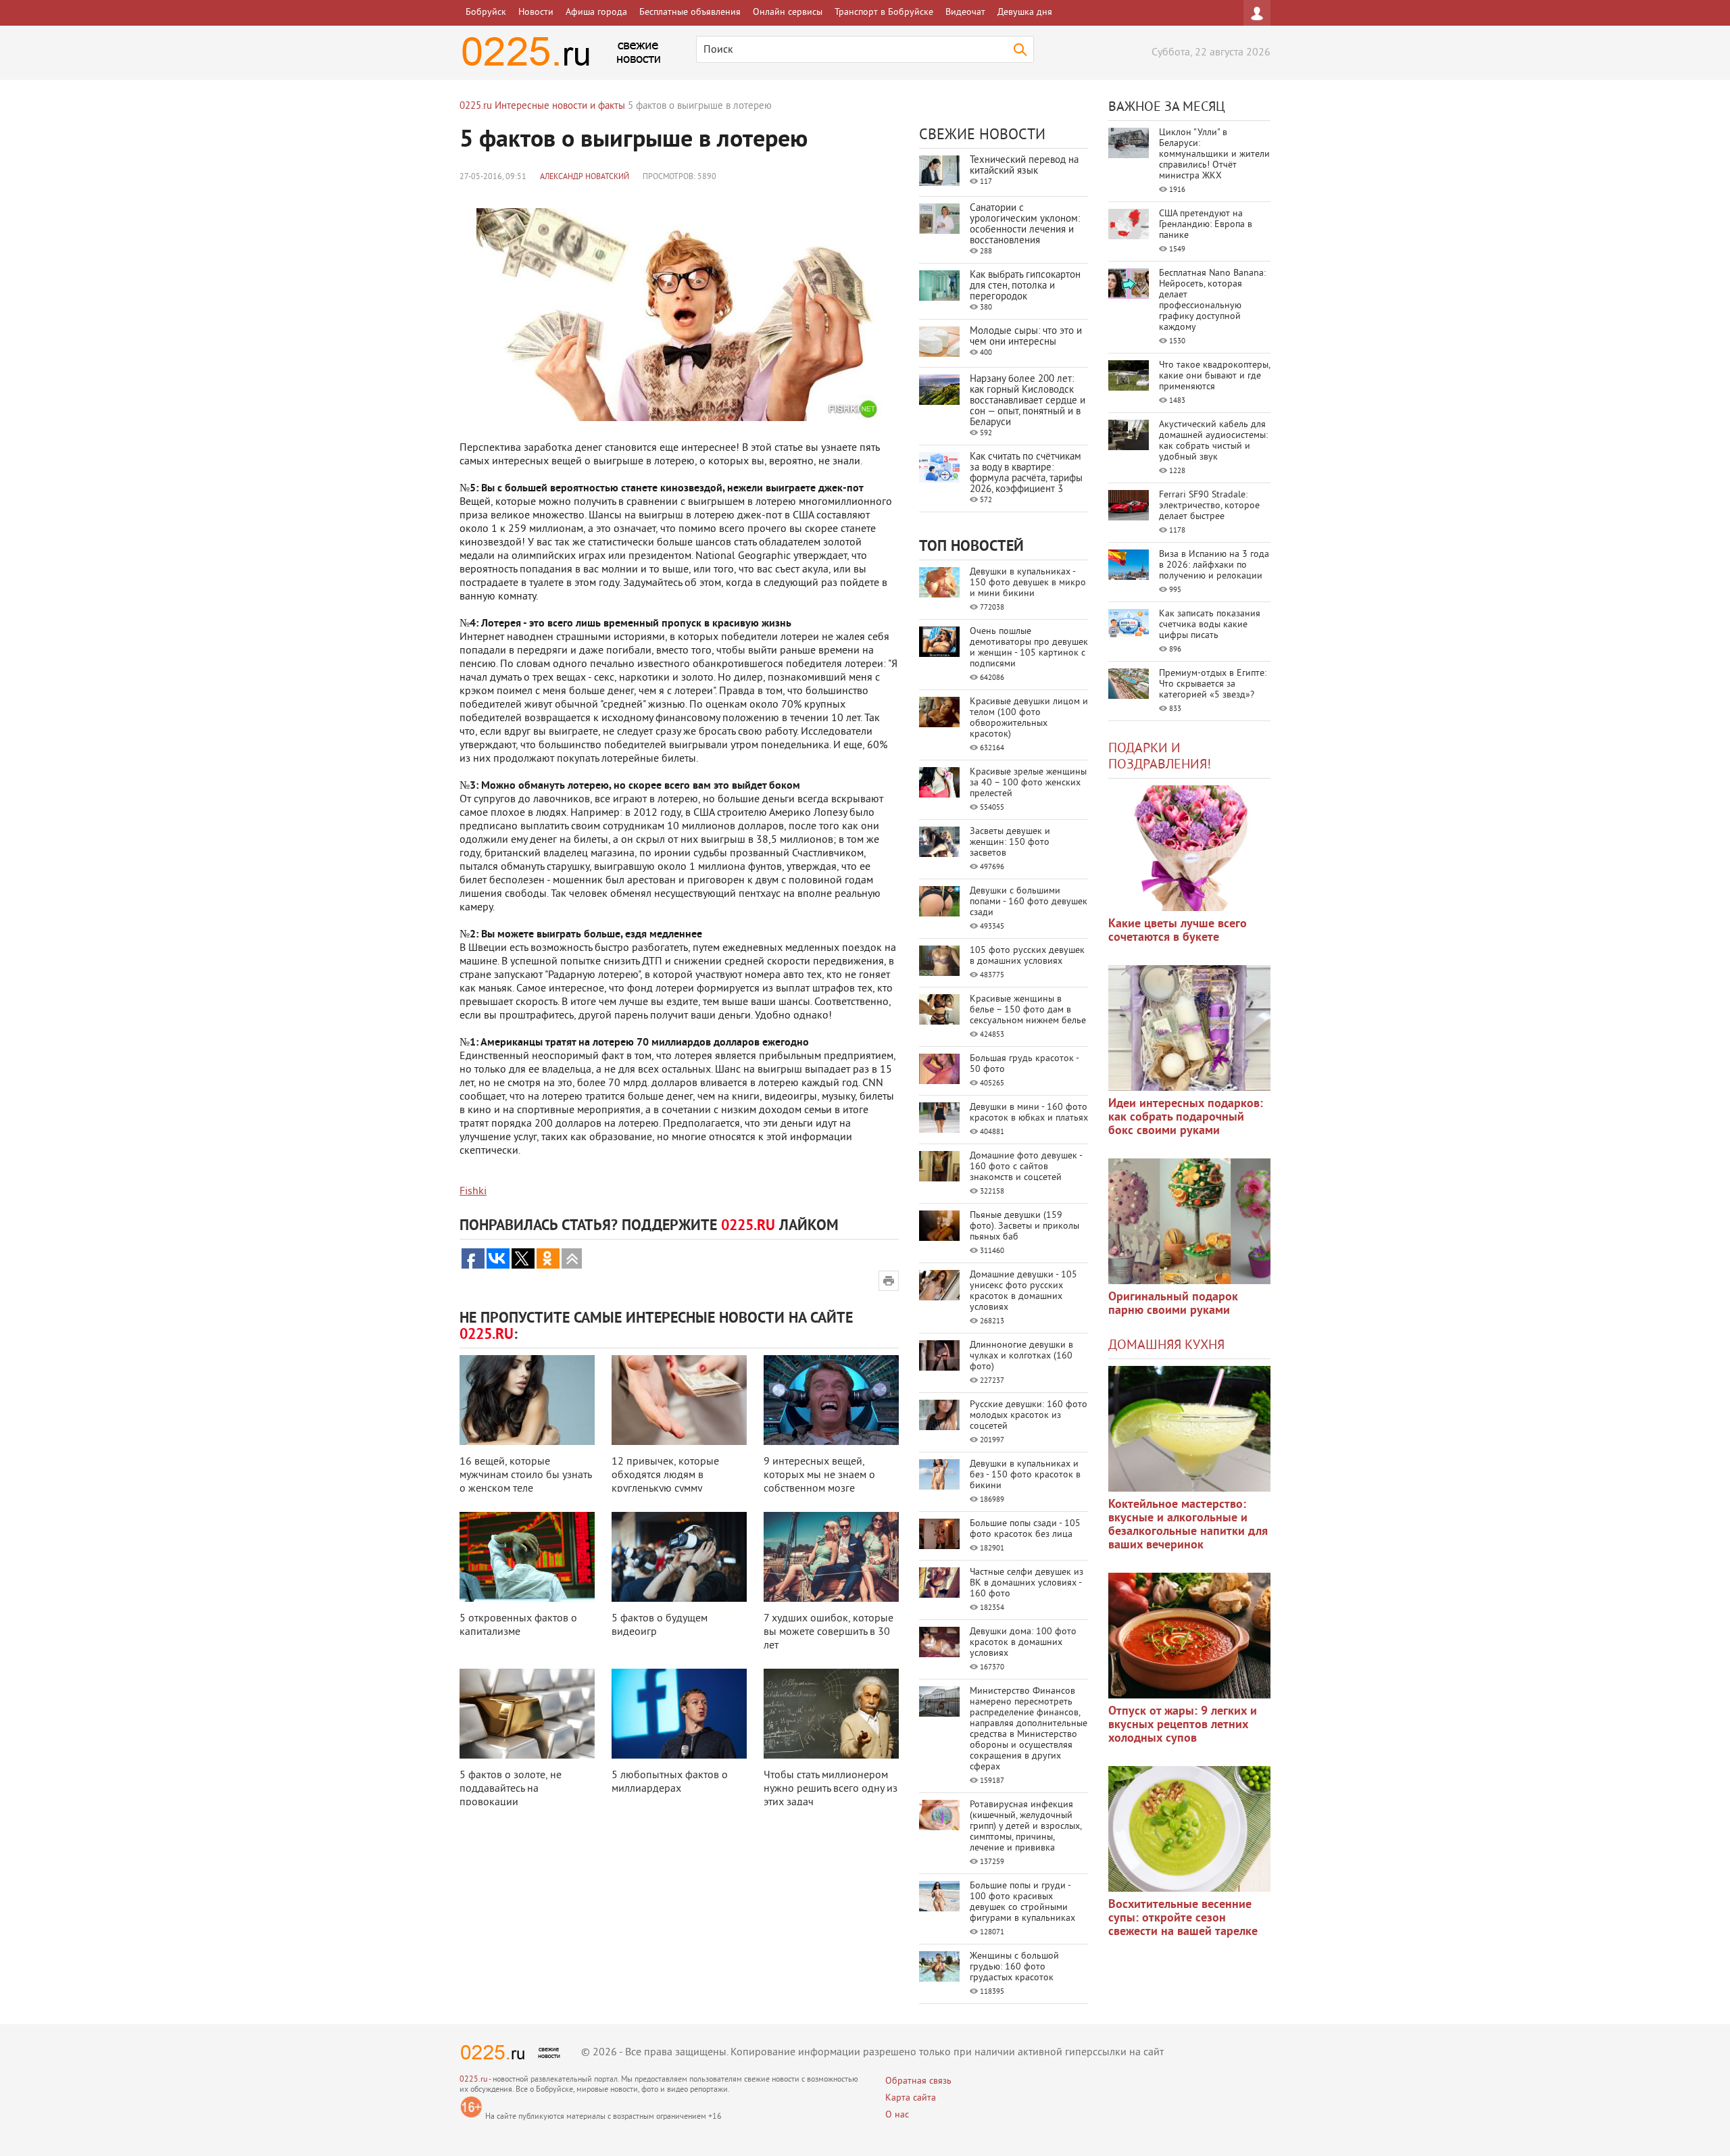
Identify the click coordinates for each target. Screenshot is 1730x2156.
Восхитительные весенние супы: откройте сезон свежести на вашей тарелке (1183, 1918)
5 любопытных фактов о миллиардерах (670, 1782)
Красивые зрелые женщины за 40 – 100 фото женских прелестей (1028, 783)
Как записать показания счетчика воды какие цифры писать (1210, 625)
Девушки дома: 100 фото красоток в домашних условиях (1023, 1643)
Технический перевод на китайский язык (1024, 166)
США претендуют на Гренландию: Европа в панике (1206, 225)
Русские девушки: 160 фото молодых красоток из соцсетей (1029, 1416)
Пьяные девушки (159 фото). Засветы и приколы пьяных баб (1024, 1226)
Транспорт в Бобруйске (884, 13)
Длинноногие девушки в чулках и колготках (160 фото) (1021, 1356)
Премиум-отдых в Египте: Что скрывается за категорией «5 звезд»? (1213, 684)
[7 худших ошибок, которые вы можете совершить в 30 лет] (831, 1557)
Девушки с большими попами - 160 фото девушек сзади (1029, 902)
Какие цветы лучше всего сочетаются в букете (1178, 931)
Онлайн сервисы (788, 13)
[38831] (1189, 1429)
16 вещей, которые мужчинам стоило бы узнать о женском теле (525, 1475)
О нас (897, 2115)
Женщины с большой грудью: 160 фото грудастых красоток (1014, 1967)
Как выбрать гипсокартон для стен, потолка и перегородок (1025, 286)
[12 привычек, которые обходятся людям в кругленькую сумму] (679, 1400)
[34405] (1189, 1221)
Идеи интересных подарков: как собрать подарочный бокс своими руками (1186, 1118)
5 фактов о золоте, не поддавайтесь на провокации (511, 1789)
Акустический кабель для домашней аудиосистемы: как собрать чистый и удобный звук (1213, 441)
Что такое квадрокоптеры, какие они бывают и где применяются (1214, 376)
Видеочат (965, 13)
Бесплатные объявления (690, 13)
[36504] (1189, 1829)
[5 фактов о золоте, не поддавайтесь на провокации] (527, 1714)
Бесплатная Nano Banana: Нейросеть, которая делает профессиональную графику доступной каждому (1212, 300)
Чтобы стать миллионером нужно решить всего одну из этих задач (831, 1789)
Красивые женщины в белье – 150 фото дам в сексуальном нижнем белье (1028, 1010)
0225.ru (473, 2080)
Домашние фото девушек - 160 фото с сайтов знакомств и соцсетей (1026, 1167)
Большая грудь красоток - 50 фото (1024, 1064)
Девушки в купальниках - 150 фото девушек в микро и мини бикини (1028, 583)
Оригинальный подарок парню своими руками (1173, 1304)
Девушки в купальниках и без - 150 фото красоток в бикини (1025, 1475)
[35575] (1189, 848)
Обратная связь (918, 2081)
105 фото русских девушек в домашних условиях (1027, 956)
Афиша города (596, 13)
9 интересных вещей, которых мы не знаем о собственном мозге (819, 1475)
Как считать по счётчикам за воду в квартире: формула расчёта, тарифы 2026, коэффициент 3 (1026, 473)
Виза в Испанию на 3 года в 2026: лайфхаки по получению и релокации (1214, 565)
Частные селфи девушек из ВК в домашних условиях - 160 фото (1027, 1583)
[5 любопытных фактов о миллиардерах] (679, 1714)
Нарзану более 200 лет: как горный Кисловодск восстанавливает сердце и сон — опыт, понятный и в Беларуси (1028, 401)
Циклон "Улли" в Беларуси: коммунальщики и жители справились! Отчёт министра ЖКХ (1214, 154)
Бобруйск (486, 13)
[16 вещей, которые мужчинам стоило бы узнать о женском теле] (527, 1400)
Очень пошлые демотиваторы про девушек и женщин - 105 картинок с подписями (1029, 648)
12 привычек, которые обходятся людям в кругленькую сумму (665, 1475)
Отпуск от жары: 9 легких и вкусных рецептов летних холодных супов (1183, 1725)
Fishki (473, 1192)
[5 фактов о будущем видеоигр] (679, 1557)
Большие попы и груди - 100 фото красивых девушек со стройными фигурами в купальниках (1022, 1902)
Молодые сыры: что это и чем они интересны (1026, 337)
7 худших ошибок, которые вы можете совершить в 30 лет (829, 1632)
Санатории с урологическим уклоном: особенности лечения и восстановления (1025, 225)
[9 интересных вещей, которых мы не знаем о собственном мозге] (831, 1400)
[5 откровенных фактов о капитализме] (527, 1557)
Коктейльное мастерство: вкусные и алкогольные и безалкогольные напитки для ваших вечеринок (1188, 1525)
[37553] (1189, 1636)
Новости (536, 13)
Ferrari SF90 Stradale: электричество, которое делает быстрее (1209, 506)
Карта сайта (911, 2098)
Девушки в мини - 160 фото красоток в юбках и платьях (1029, 1113)
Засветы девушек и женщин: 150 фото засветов (1010, 842)
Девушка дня (1025, 13)
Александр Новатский (585, 177)
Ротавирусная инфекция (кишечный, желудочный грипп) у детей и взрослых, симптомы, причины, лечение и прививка (1025, 1827)
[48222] (1189, 1028)
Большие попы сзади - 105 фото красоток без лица (1025, 1529)
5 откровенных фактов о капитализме (518, 1625)
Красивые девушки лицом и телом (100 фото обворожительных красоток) (1029, 718)
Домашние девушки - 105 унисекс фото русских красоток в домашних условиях (1023, 1291)
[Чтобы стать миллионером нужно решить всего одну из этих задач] (831, 1714)
